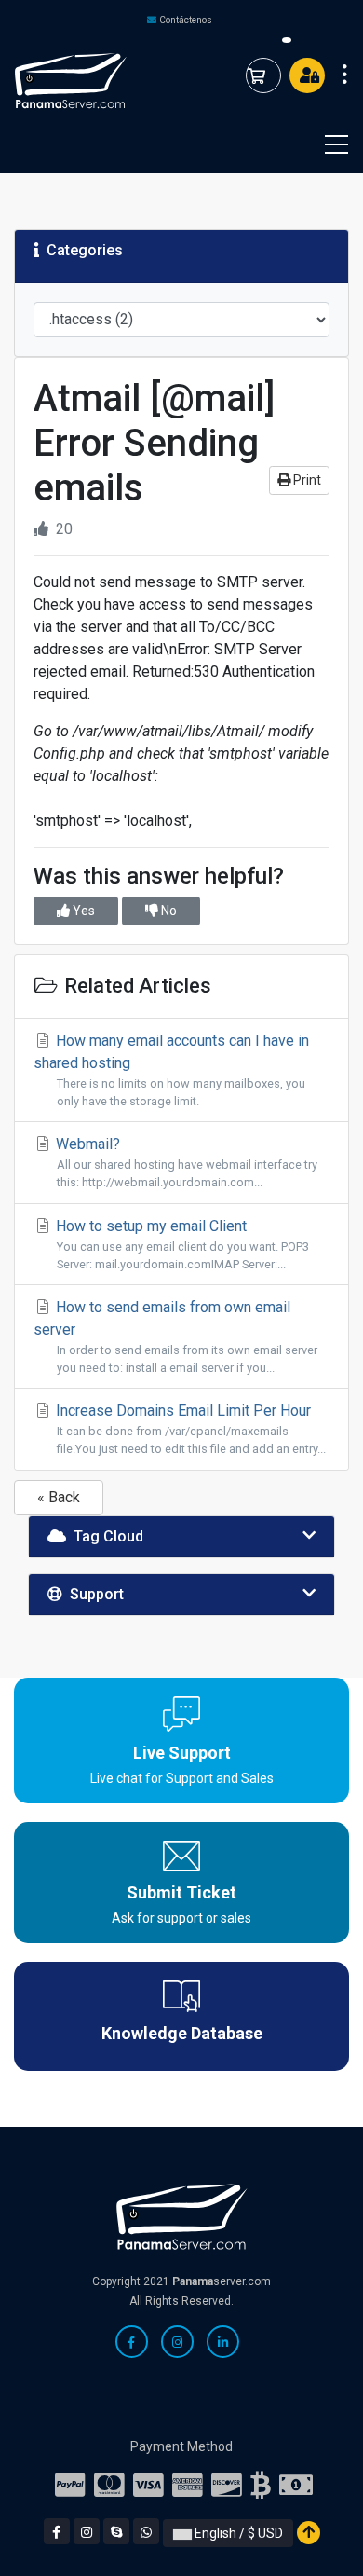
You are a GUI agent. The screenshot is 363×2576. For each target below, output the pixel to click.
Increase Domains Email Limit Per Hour (189, 1429)
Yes (82, 911)
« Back (59, 1497)
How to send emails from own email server (175, 1336)
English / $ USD (237, 2533)
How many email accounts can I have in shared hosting (171, 1070)
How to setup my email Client (181, 1244)
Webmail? (185, 1162)
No (168, 911)
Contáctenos (186, 20)
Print (306, 480)
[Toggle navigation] (325, 144)
